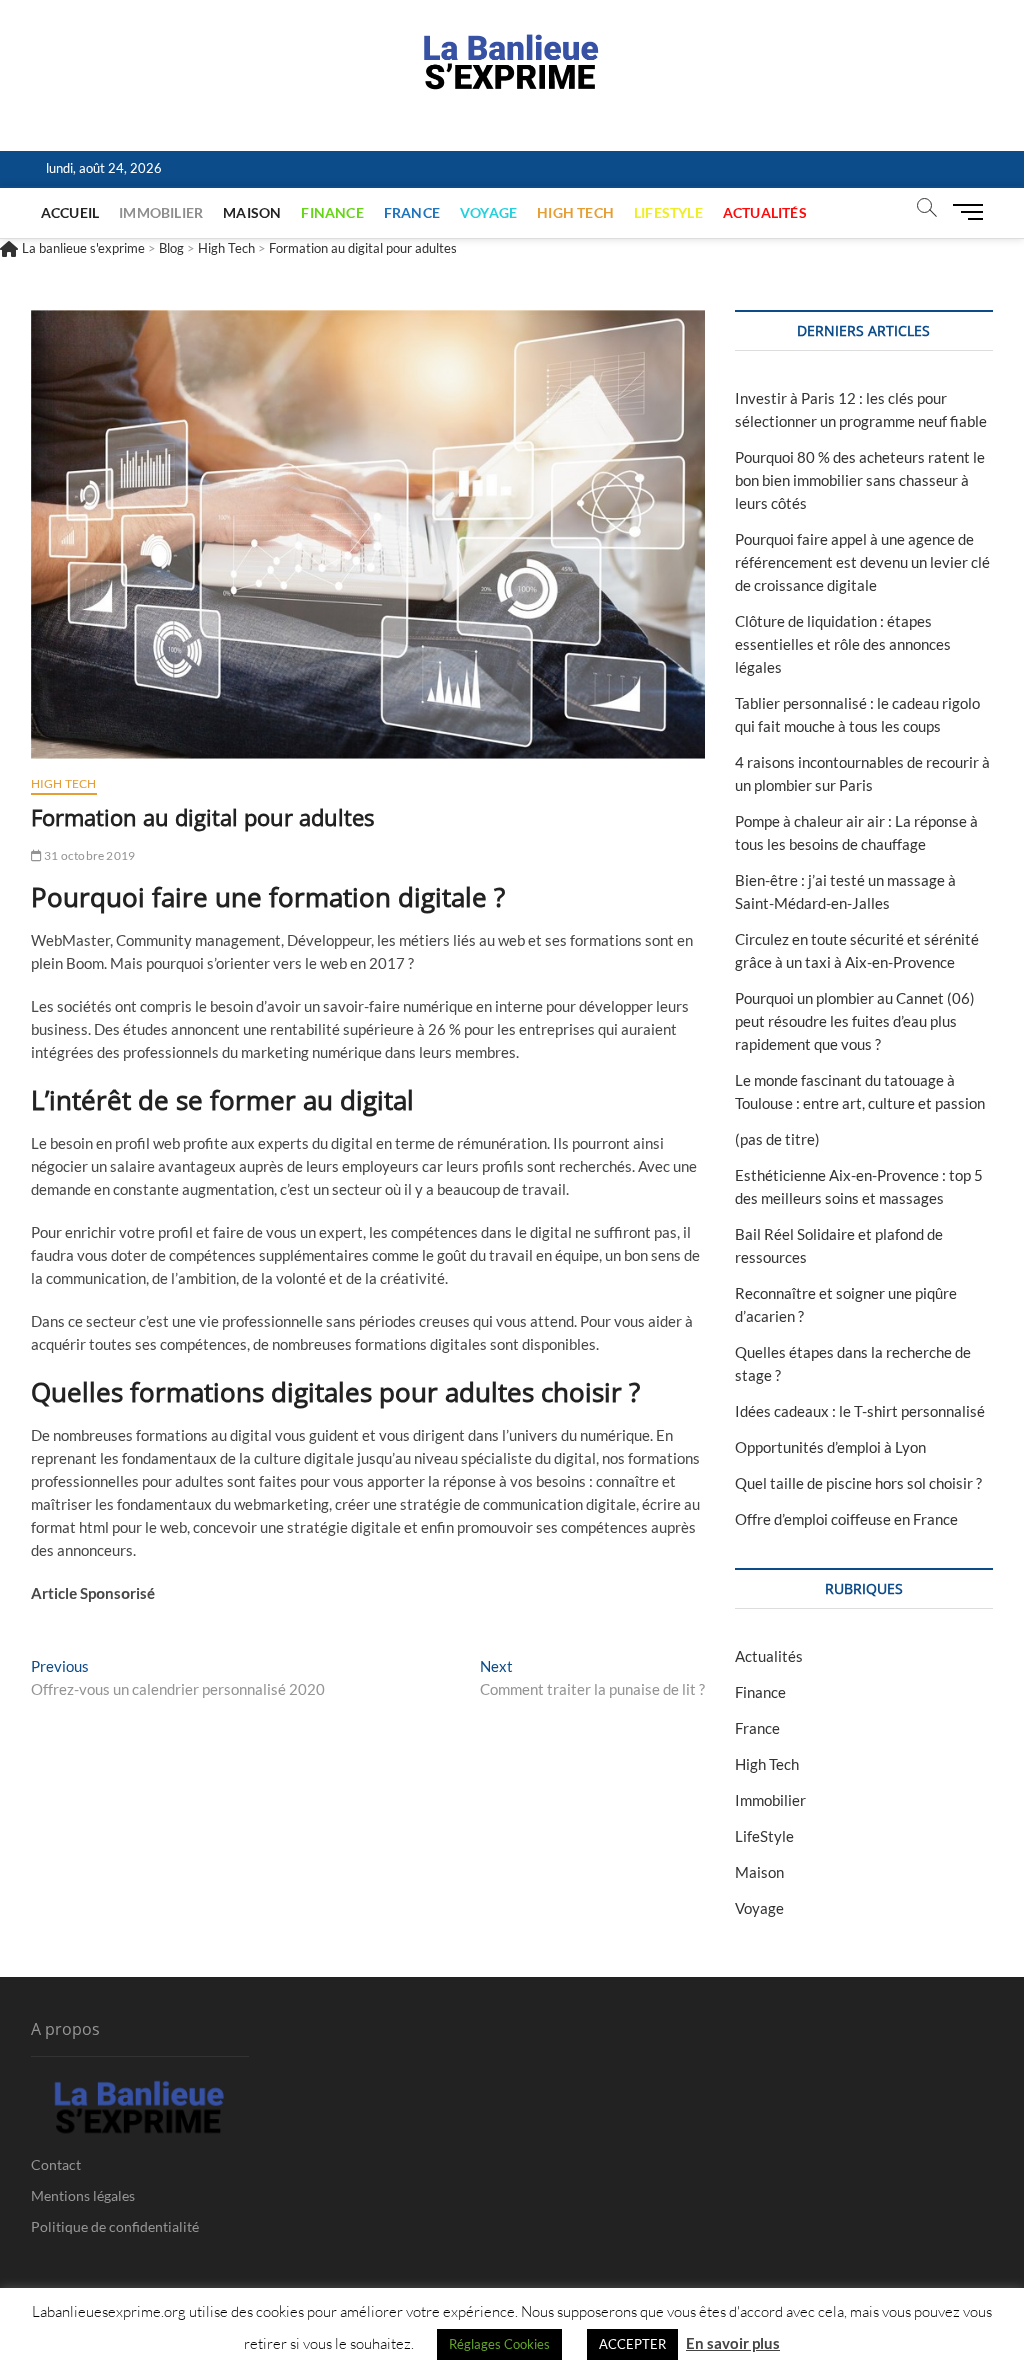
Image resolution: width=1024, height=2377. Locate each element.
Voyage (488, 212)
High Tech (575, 212)
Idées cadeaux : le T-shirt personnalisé (860, 1411)
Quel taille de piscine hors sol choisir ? (858, 1483)
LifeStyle (668, 212)
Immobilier (161, 212)
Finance (332, 212)
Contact (56, 2164)
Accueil (70, 212)
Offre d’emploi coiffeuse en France (846, 1519)
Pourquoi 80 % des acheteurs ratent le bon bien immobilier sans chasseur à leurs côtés (860, 480)
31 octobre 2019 (88, 855)
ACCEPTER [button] (632, 2344)
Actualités (765, 212)
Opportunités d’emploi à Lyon (830, 1447)
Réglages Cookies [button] (499, 2344)
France (412, 212)
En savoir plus (733, 2343)
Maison (252, 212)
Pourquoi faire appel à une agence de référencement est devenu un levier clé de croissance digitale (862, 562)
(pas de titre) (777, 1139)
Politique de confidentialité (115, 2226)
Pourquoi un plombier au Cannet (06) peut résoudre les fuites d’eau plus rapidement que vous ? (855, 1021)
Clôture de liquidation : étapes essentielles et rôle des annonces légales (843, 644)
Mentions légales (83, 2195)
